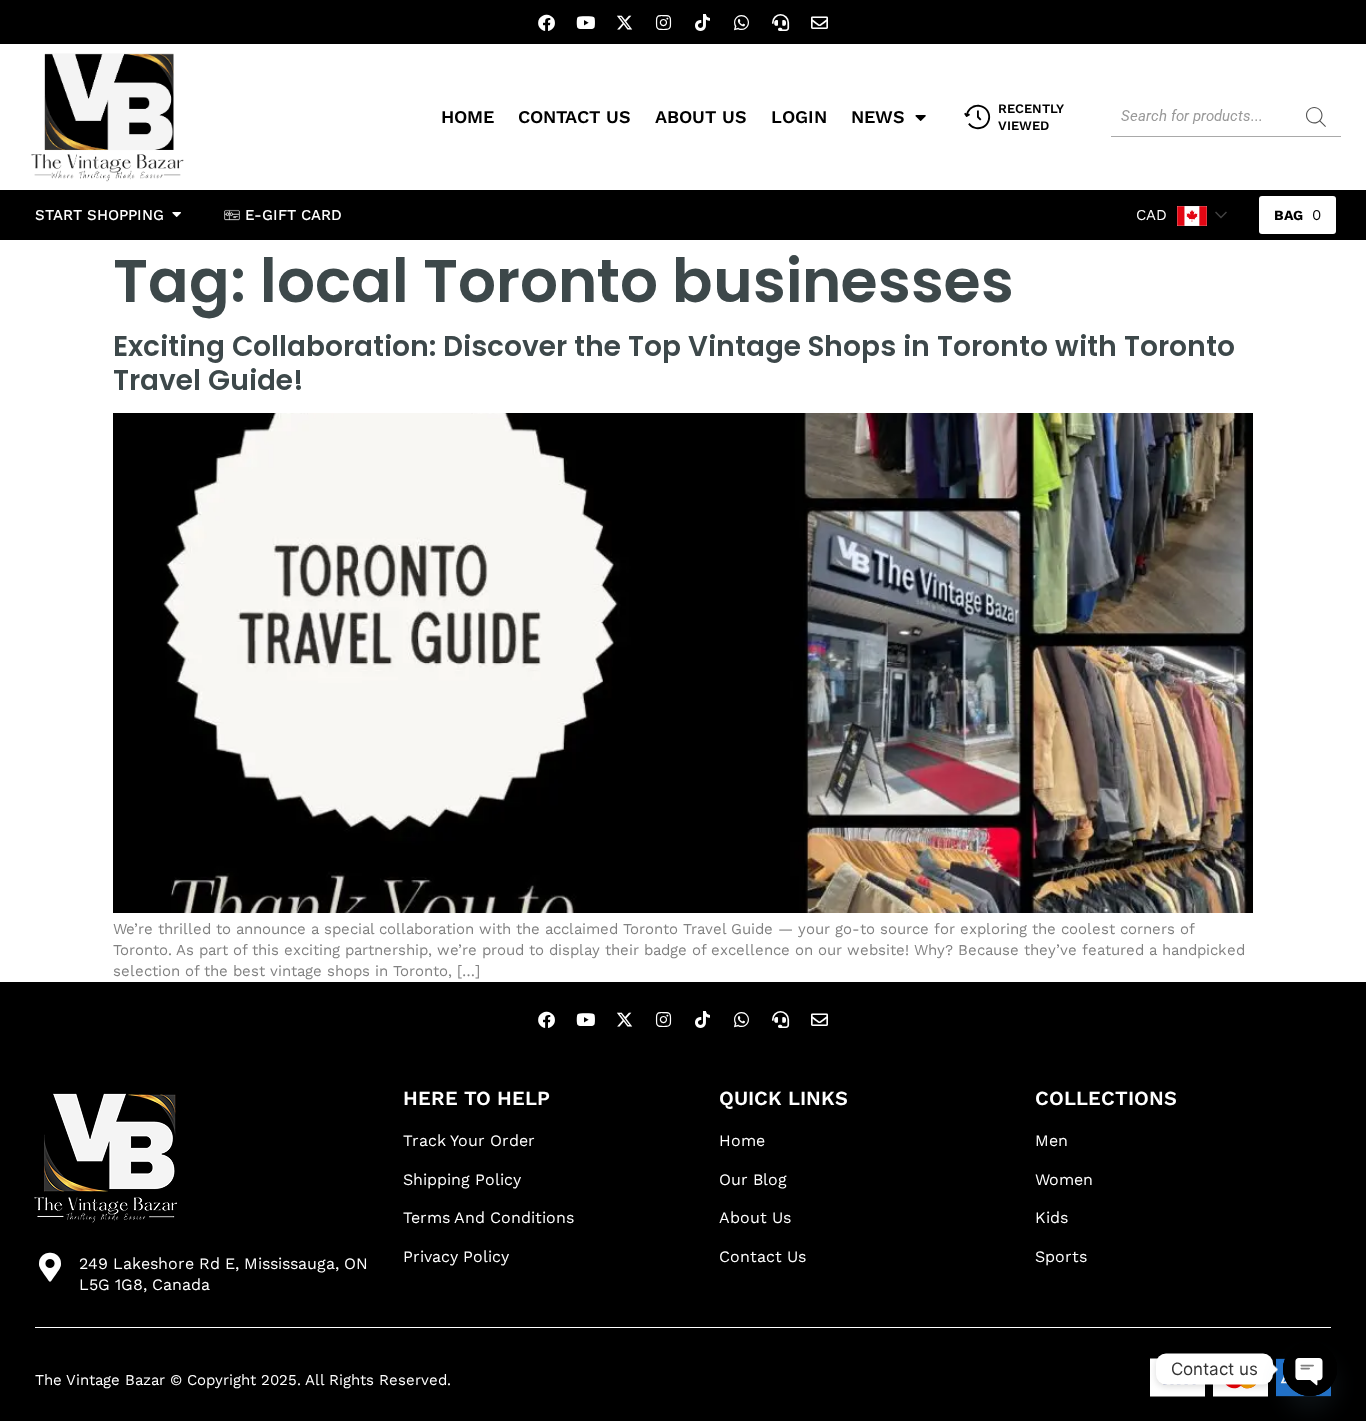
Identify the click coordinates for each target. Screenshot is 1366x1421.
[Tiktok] (703, 22)
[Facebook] (547, 22)
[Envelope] (820, 22)
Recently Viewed (1031, 117)
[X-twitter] (625, 22)
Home (467, 116)
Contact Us (574, 116)
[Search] (1316, 117)
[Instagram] (664, 22)
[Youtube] (586, 22)
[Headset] (781, 22)
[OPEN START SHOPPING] (176, 215)
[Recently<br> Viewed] (977, 117)
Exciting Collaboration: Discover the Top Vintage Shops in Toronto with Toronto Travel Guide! (674, 363)
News (878, 116)
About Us (701, 116)
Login (799, 116)
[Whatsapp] (742, 22)
